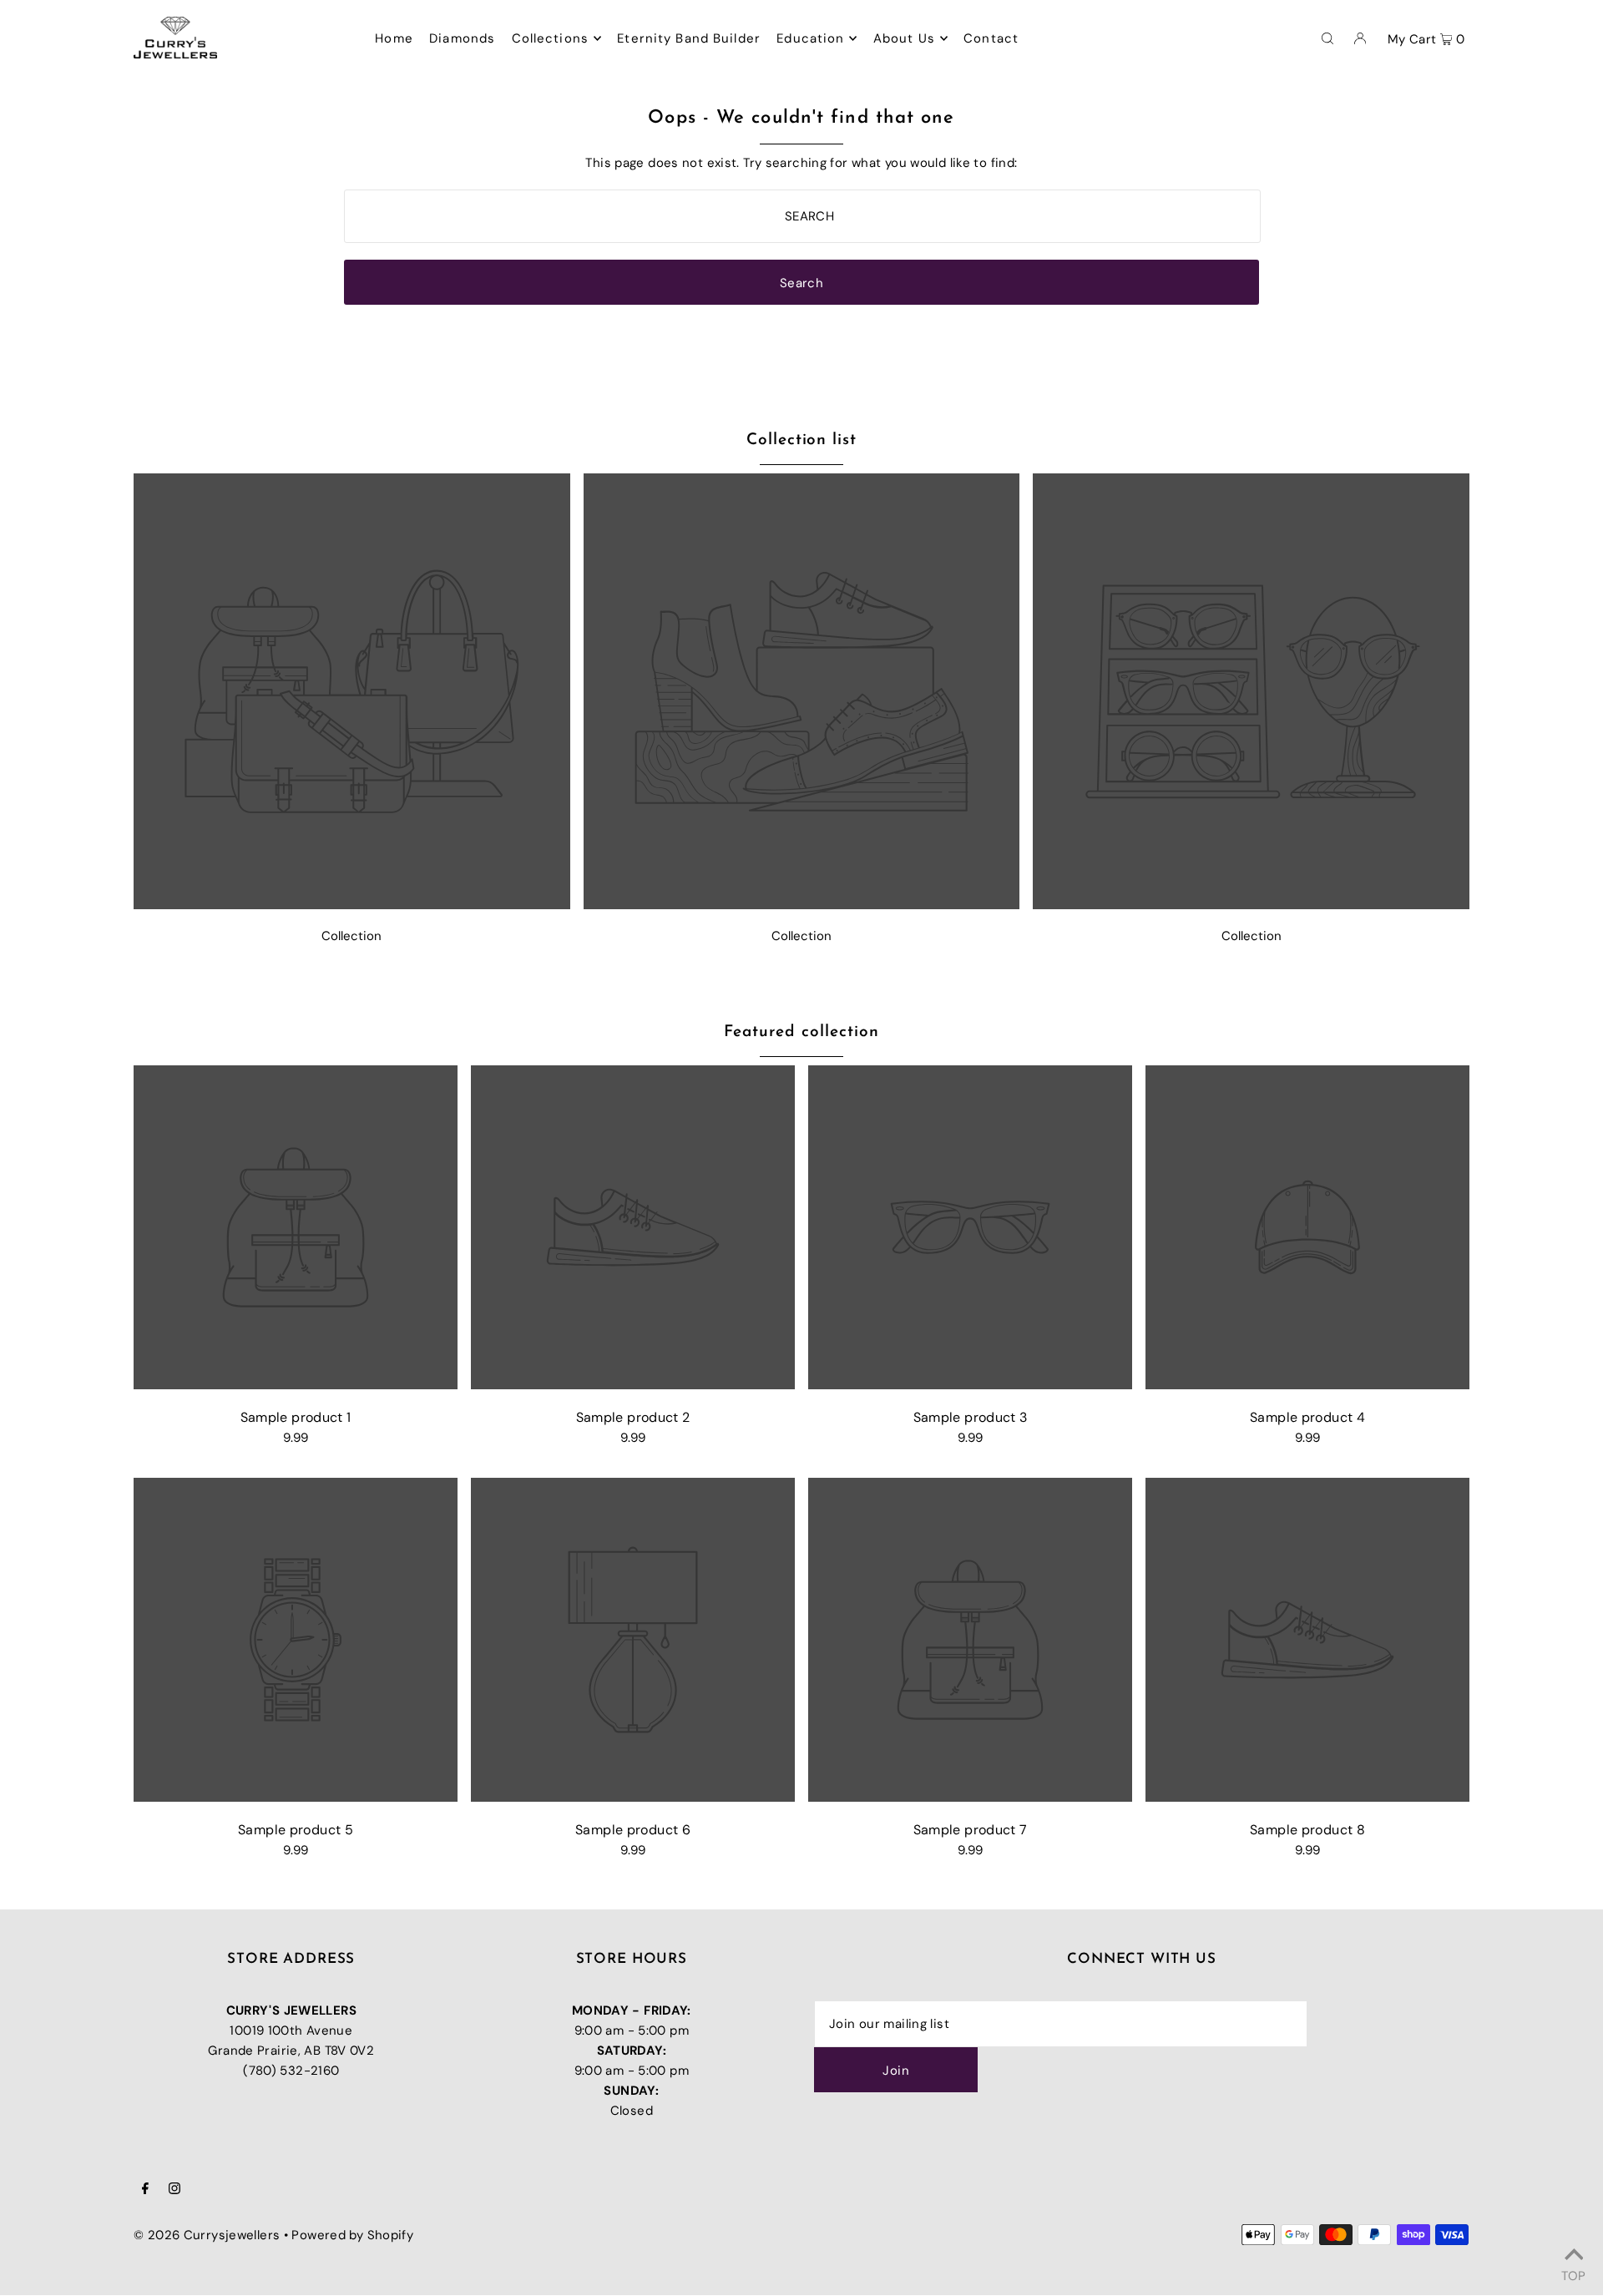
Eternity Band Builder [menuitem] (689, 38)
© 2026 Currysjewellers (207, 2235)
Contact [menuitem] (991, 38)
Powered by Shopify (352, 2235)
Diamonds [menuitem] (462, 38)
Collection (351, 936)
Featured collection (801, 1032)
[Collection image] (352, 905)
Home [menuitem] (394, 38)
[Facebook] (145, 2190)
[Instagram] (174, 2190)
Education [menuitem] (810, 38)
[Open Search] (1327, 38)
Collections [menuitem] (550, 38)
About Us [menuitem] (904, 38)
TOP (1573, 2273)
